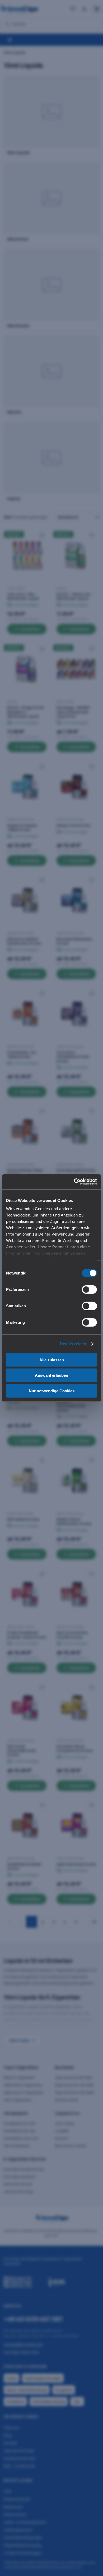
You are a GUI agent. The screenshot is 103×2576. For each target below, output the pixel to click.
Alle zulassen (52, 1360)
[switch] (89, 1289)
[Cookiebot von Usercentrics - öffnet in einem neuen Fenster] (74, 1182)
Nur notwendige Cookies (52, 1391)
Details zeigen (73, 1344)
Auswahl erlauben (51, 1375)
